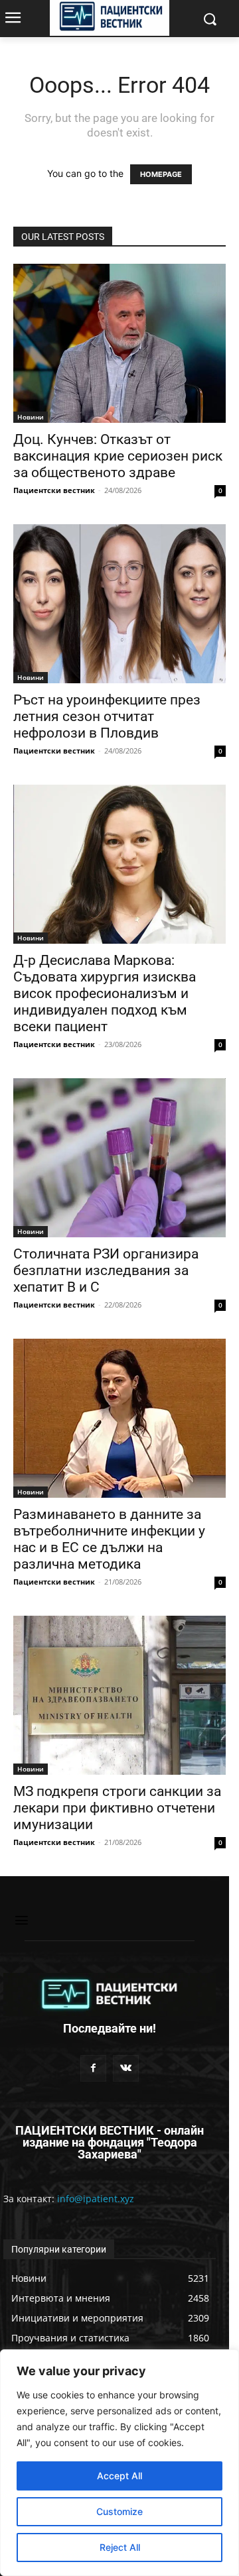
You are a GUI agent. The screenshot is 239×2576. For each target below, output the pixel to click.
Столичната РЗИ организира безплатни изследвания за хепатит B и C (106, 1270)
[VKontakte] (126, 2068)
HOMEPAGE (161, 174)
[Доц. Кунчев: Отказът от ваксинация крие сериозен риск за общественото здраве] (119, 343)
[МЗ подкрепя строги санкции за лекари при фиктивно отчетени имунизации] (119, 1695)
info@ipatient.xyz (96, 2199)
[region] (119, 2463)
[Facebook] (93, 2068)
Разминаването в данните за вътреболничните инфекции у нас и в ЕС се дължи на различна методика (109, 1539)
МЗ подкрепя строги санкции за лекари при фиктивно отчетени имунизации (117, 1808)
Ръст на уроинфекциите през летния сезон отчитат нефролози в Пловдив (107, 716)
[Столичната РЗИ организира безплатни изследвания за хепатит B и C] (119, 1158)
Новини (31, 417)
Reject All (120, 2547)
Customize (119, 2511)
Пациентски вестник (54, 490)
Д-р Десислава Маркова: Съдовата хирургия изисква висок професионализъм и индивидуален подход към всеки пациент (105, 993)
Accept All (119, 2476)
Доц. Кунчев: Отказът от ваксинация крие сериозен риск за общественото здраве (118, 456)
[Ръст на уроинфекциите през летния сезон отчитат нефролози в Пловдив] (119, 604)
